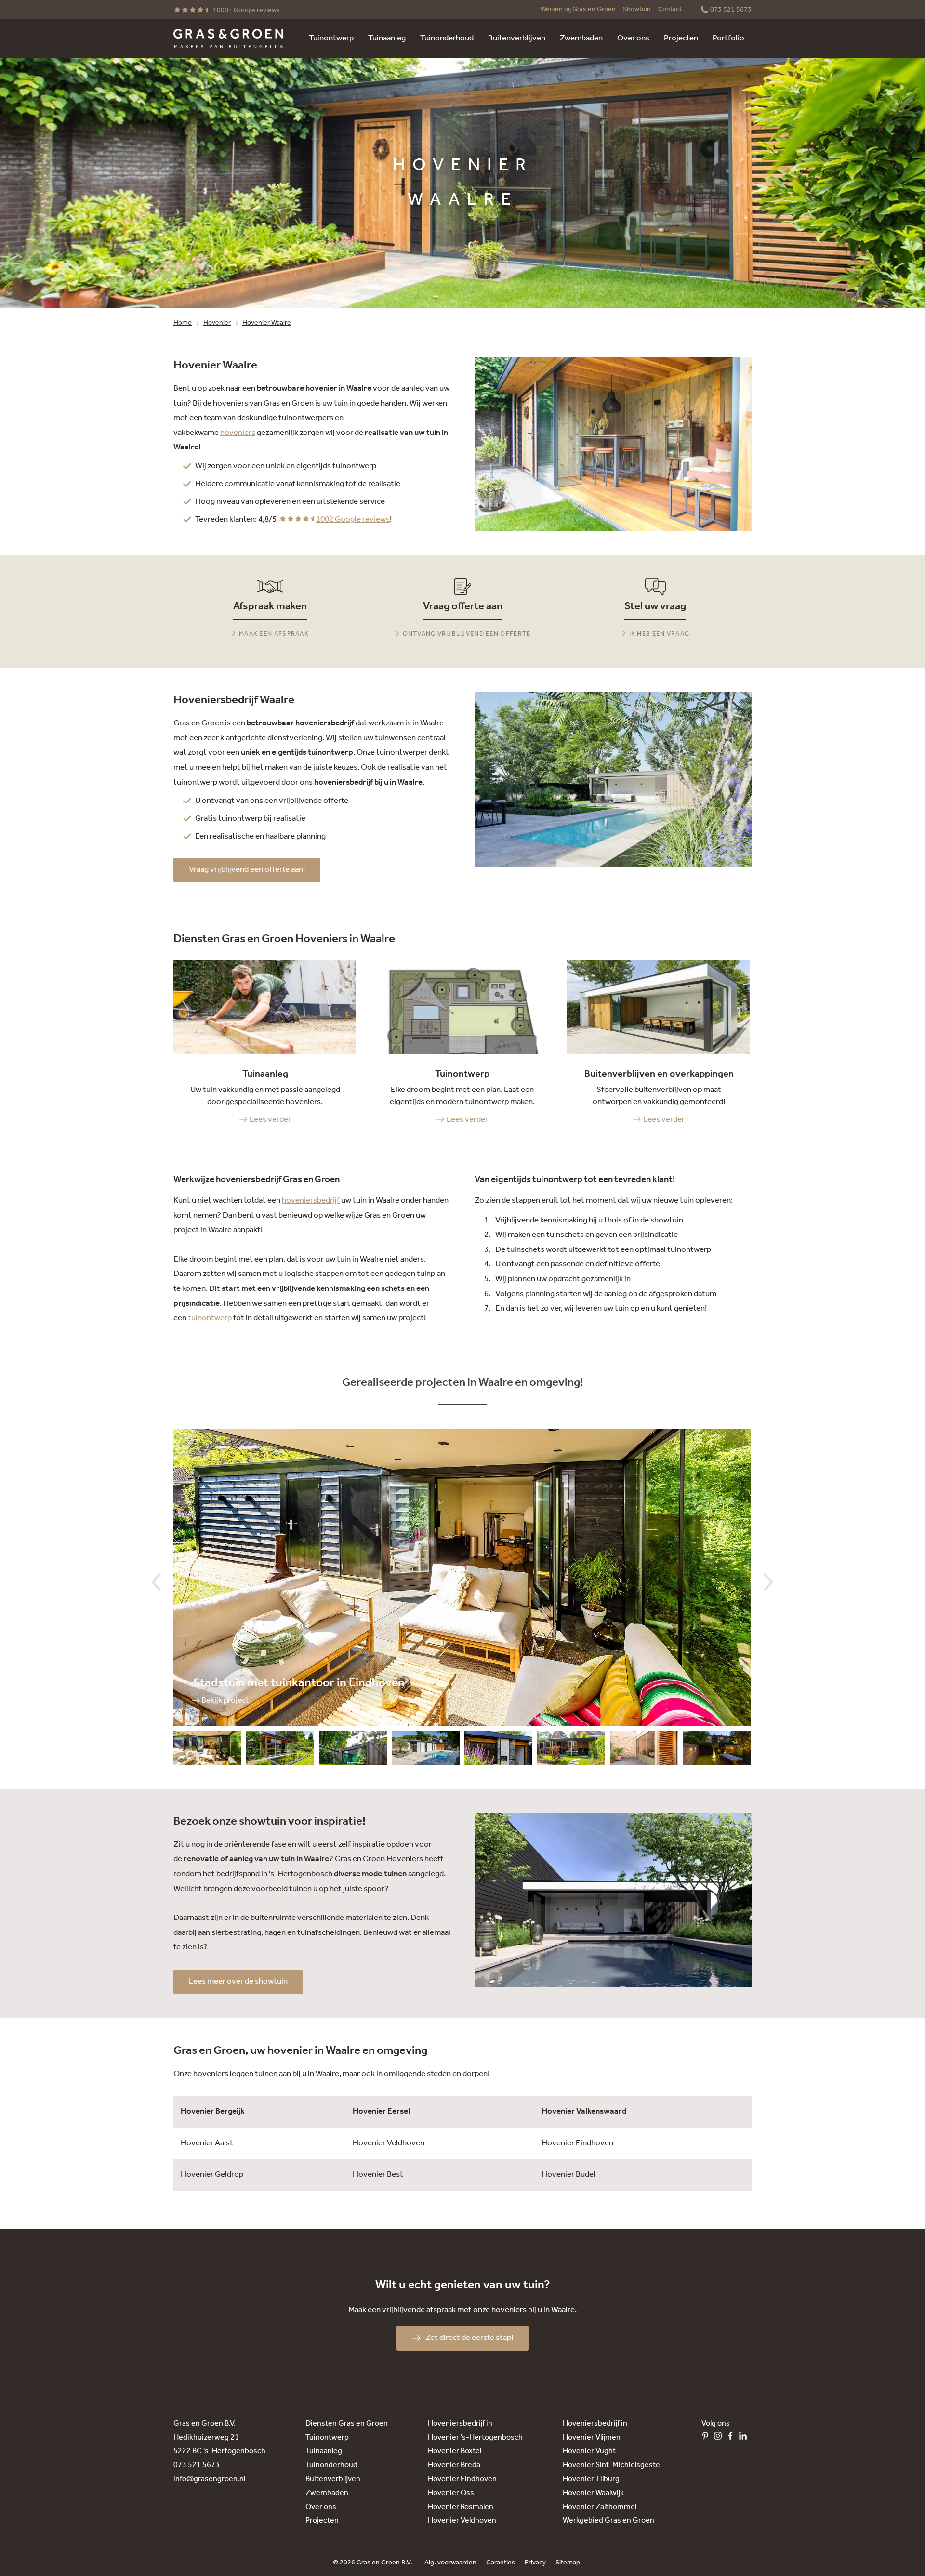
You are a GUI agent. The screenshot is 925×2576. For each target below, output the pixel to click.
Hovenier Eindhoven (577, 2143)
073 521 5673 (197, 2465)
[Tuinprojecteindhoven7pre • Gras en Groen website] (353, 1750)
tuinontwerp (210, 1318)
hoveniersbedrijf (311, 1201)
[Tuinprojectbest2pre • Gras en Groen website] (571, 1750)
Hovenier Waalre (267, 323)
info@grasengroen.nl (209, 2479)
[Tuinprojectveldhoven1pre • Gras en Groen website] (280, 1750)
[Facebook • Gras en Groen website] (733, 2438)
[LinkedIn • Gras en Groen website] (745, 2438)
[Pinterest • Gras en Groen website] (708, 2438)
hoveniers (238, 433)
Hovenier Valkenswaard (584, 2111)
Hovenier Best (378, 2175)
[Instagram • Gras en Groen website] (720, 2438)
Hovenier (217, 323)
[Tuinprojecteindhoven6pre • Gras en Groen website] (426, 1750)
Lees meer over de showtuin (238, 1981)
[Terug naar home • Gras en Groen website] (228, 39)
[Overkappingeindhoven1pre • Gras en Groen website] (644, 1750)
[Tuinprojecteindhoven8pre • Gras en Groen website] (207, 1750)
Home (183, 323)
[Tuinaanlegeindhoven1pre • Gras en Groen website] (717, 1750)
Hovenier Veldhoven (389, 2143)
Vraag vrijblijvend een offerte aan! (247, 870)
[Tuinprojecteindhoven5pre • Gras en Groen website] (498, 1750)
